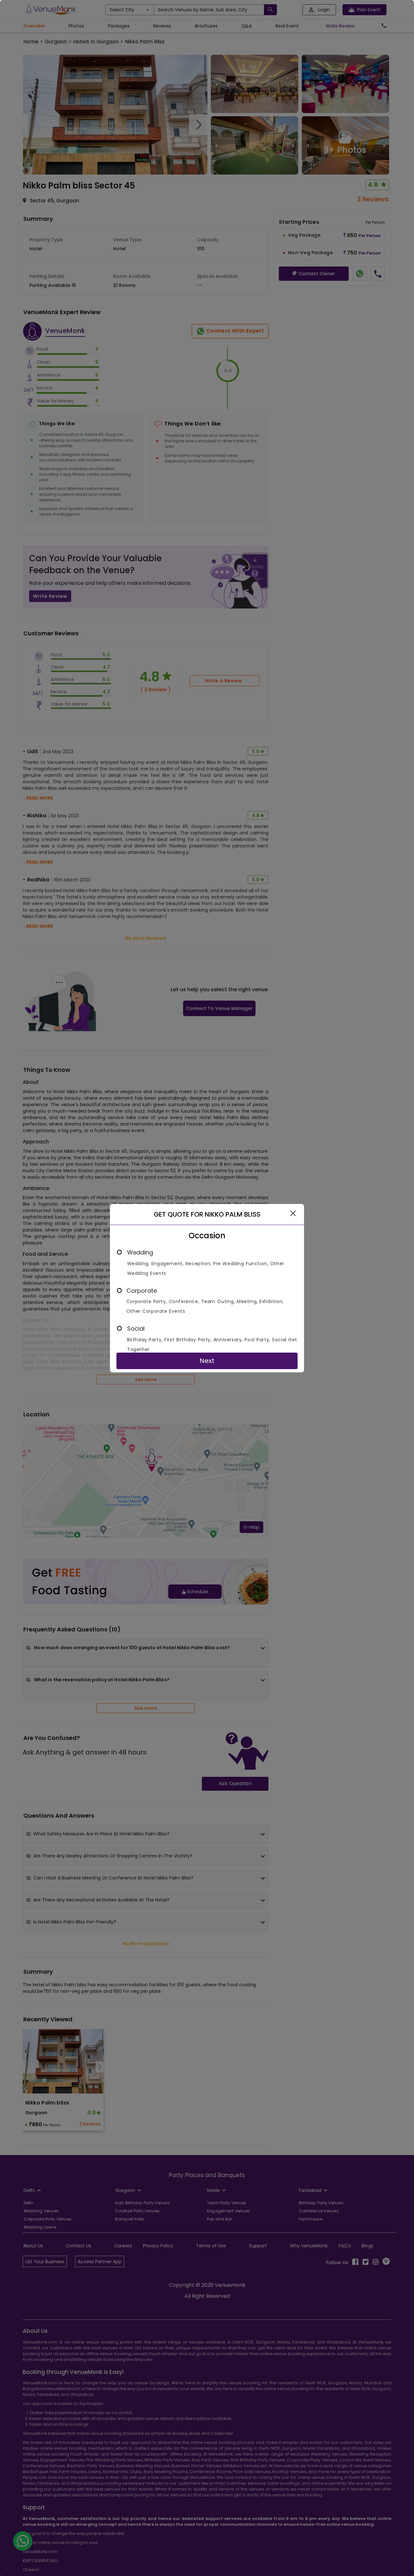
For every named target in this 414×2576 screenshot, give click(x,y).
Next (207, 1361)
